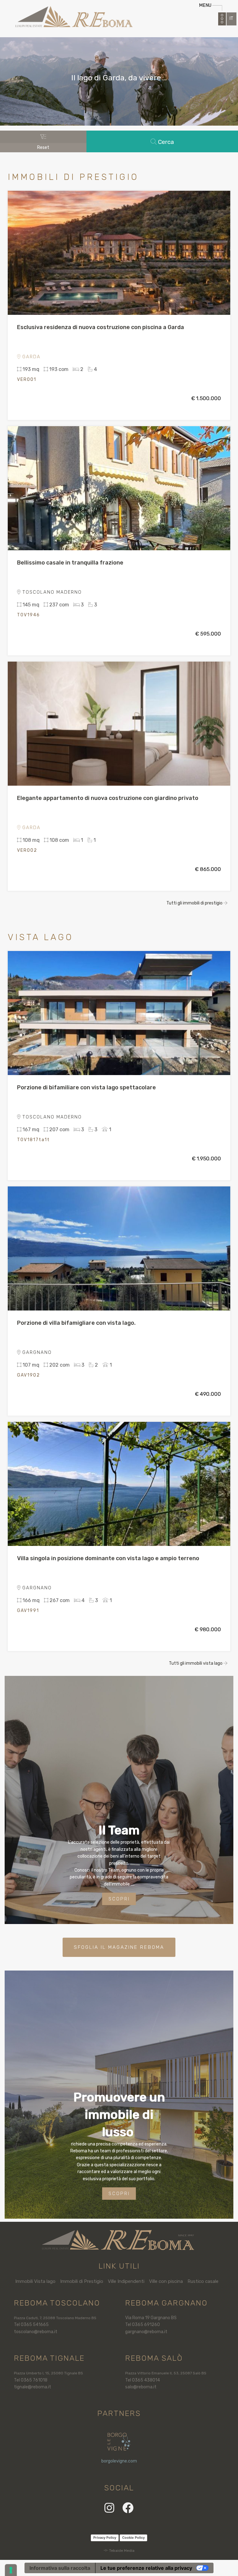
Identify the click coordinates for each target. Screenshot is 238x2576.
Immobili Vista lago (35, 2281)
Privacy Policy (105, 2538)
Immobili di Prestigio (82, 2281)
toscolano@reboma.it (36, 2332)
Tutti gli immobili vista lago (196, 1663)
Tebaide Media (122, 2551)
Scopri (119, 1899)
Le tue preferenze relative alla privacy (146, 2568)
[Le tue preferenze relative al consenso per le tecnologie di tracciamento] (11, 2570)
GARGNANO (36, 1352)
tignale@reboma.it (33, 2387)
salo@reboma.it (141, 2387)
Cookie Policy (133, 2538)
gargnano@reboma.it (146, 2332)
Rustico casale (203, 2281)
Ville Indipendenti (126, 2281)
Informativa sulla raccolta (60, 2568)
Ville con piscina (166, 2281)
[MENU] (222, 19)
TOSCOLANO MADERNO (51, 592)
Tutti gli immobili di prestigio (195, 903)
